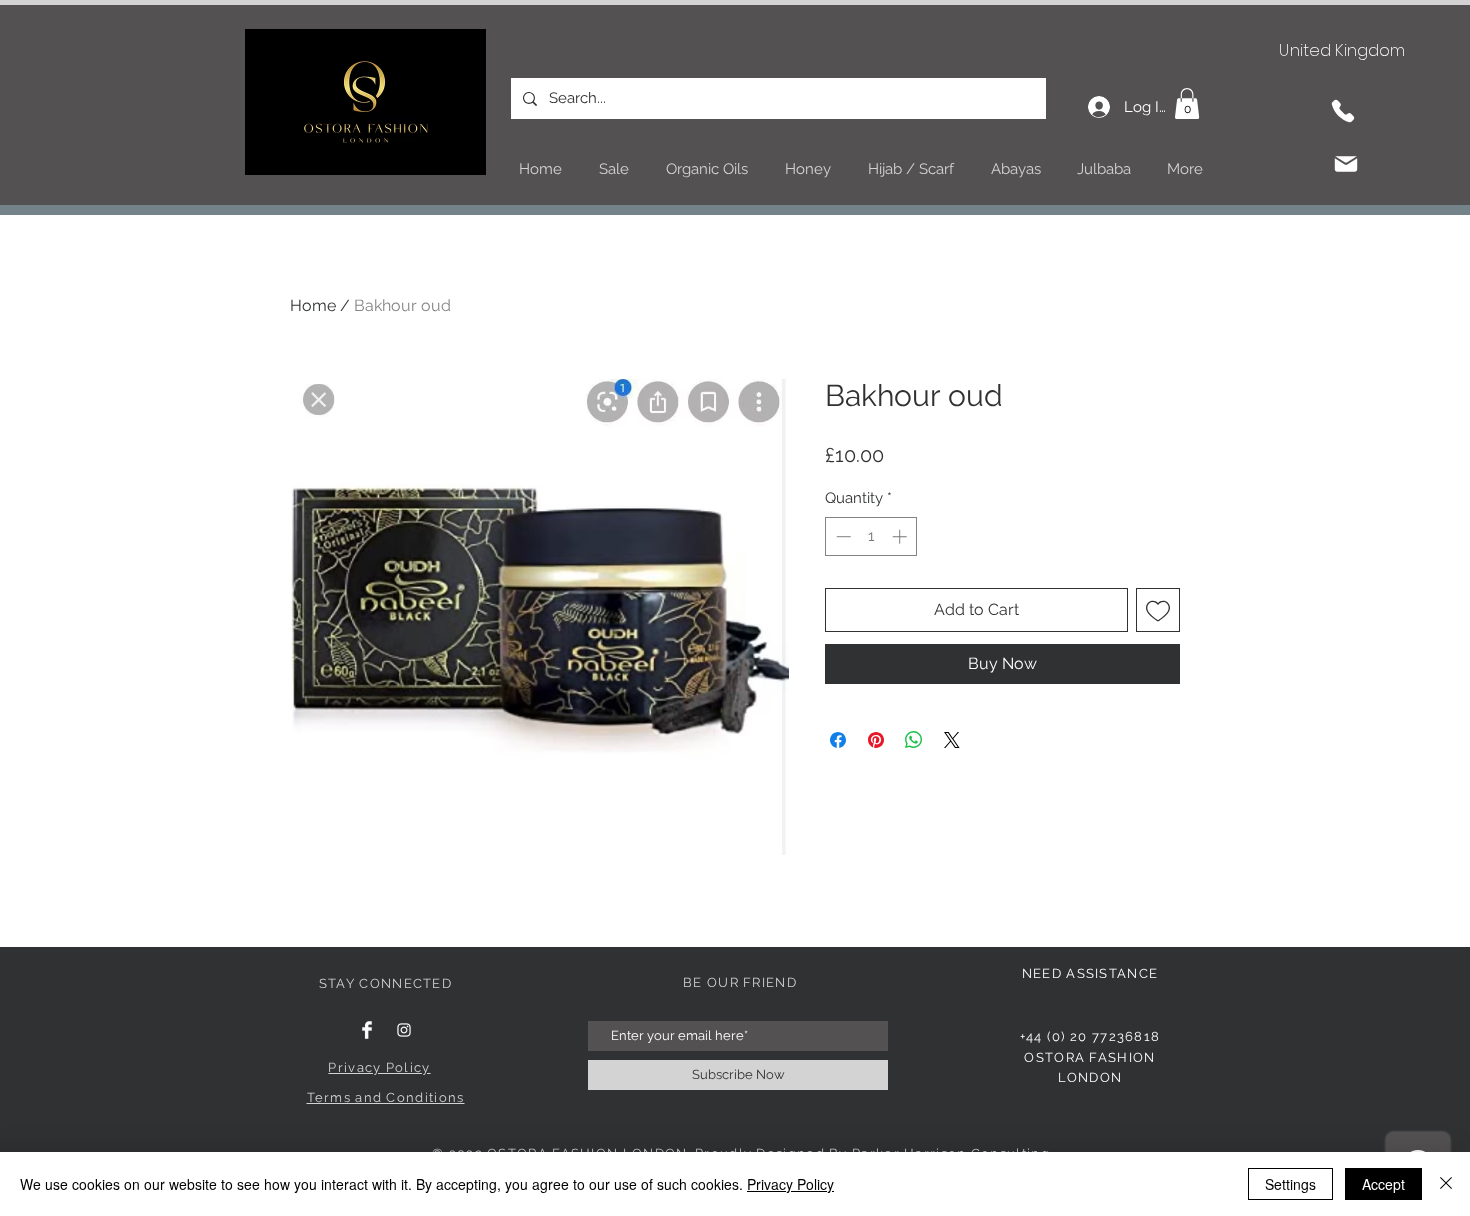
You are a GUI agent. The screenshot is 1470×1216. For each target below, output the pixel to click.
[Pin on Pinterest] (876, 740)
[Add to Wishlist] (1158, 610)
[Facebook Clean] (367, 1030)
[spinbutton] (871, 536)
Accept (1383, 1184)
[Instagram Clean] (404, 1030)
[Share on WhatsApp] (914, 740)
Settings (1290, 1184)
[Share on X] (952, 740)
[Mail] (1346, 163)
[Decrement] (841, 536)
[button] (1187, 103)
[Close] (1446, 1184)
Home (313, 305)
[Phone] (1342, 111)
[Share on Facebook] (838, 740)
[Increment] (901, 536)
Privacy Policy (790, 1184)
